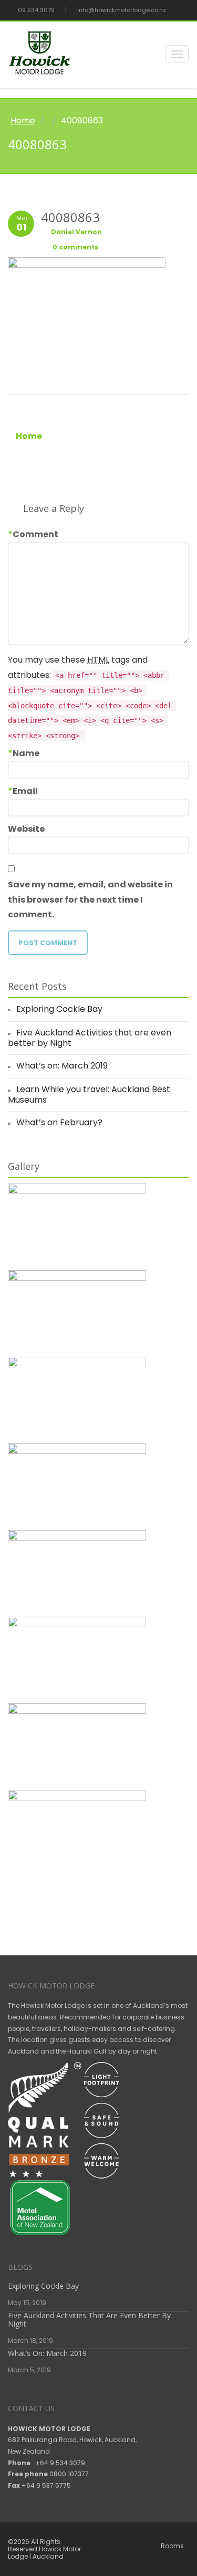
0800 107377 (69, 2474)
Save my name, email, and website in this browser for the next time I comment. (90, 900)
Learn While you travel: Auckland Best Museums (89, 1095)
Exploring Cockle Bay (59, 1009)
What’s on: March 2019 (62, 1066)
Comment (33, 535)
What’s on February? (59, 1122)
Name (24, 753)
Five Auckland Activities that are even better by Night (90, 1038)
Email (23, 791)
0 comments (75, 247)
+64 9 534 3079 (60, 2463)
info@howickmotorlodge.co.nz (121, 10)
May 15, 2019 (27, 2303)
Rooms (172, 2546)
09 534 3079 (35, 10)
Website (26, 829)
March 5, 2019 (29, 2370)
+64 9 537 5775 (46, 2485)
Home (23, 121)
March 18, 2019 (30, 2341)
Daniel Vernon (76, 232)
